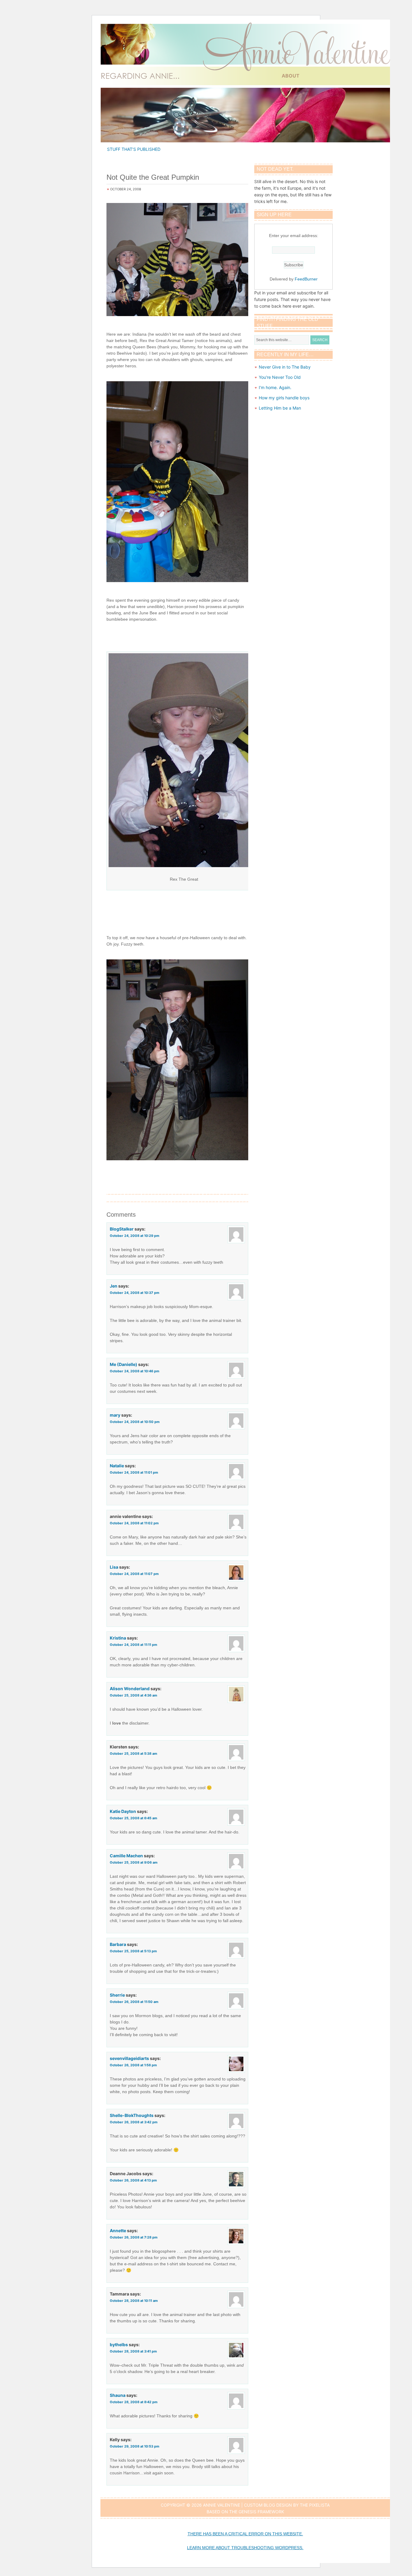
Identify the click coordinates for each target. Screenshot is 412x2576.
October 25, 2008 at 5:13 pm (133, 1951)
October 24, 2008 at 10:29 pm (135, 1236)
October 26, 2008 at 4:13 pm (133, 2180)
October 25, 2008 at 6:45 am (133, 1818)
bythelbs (119, 2345)
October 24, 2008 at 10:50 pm (135, 1422)
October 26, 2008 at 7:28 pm (134, 2237)
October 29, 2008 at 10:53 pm (135, 2446)
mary (115, 1415)
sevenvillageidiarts (129, 2058)
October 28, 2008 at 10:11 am (134, 2301)
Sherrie (117, 1995)
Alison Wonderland (130, 1689)
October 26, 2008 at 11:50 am (134, 2002)
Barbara (118, 1944)
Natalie (117, 1466)
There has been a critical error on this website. (245, 2534)
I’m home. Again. (275, 387)
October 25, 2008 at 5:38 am (133, 1754)
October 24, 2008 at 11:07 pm (134, 1574)
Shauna (118, 2395)
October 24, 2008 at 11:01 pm (134, 1472)
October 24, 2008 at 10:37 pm (135, 1293)
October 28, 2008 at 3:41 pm (133, 2351)
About (291, 76)
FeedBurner (306, 279)
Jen (114, 1286)
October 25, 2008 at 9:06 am (134, 1862)
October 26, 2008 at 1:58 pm (133, 2065)
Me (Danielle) (124, 1364)
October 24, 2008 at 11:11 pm (133, 1645)
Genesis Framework (261, 2512)
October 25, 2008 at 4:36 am (133, 1695)
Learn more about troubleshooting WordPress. (245, 2548)
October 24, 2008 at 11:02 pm (134, 1523)
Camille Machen (126, 1856)
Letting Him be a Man (280, 408)
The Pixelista (315, 2505)
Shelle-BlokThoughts (132, 2115)
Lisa (114, 1567)
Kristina (118, 1638)
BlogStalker (122, 1229)
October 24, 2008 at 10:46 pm (135, 1371)
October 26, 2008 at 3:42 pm (134, 2122)
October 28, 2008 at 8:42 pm (134, 2402)
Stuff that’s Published (134, 149)
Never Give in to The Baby (285, 367)
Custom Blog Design (268, 2505)
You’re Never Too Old (280, 377)
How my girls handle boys (284, 398)
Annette (118, 2231)
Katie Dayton (123, 1811)
